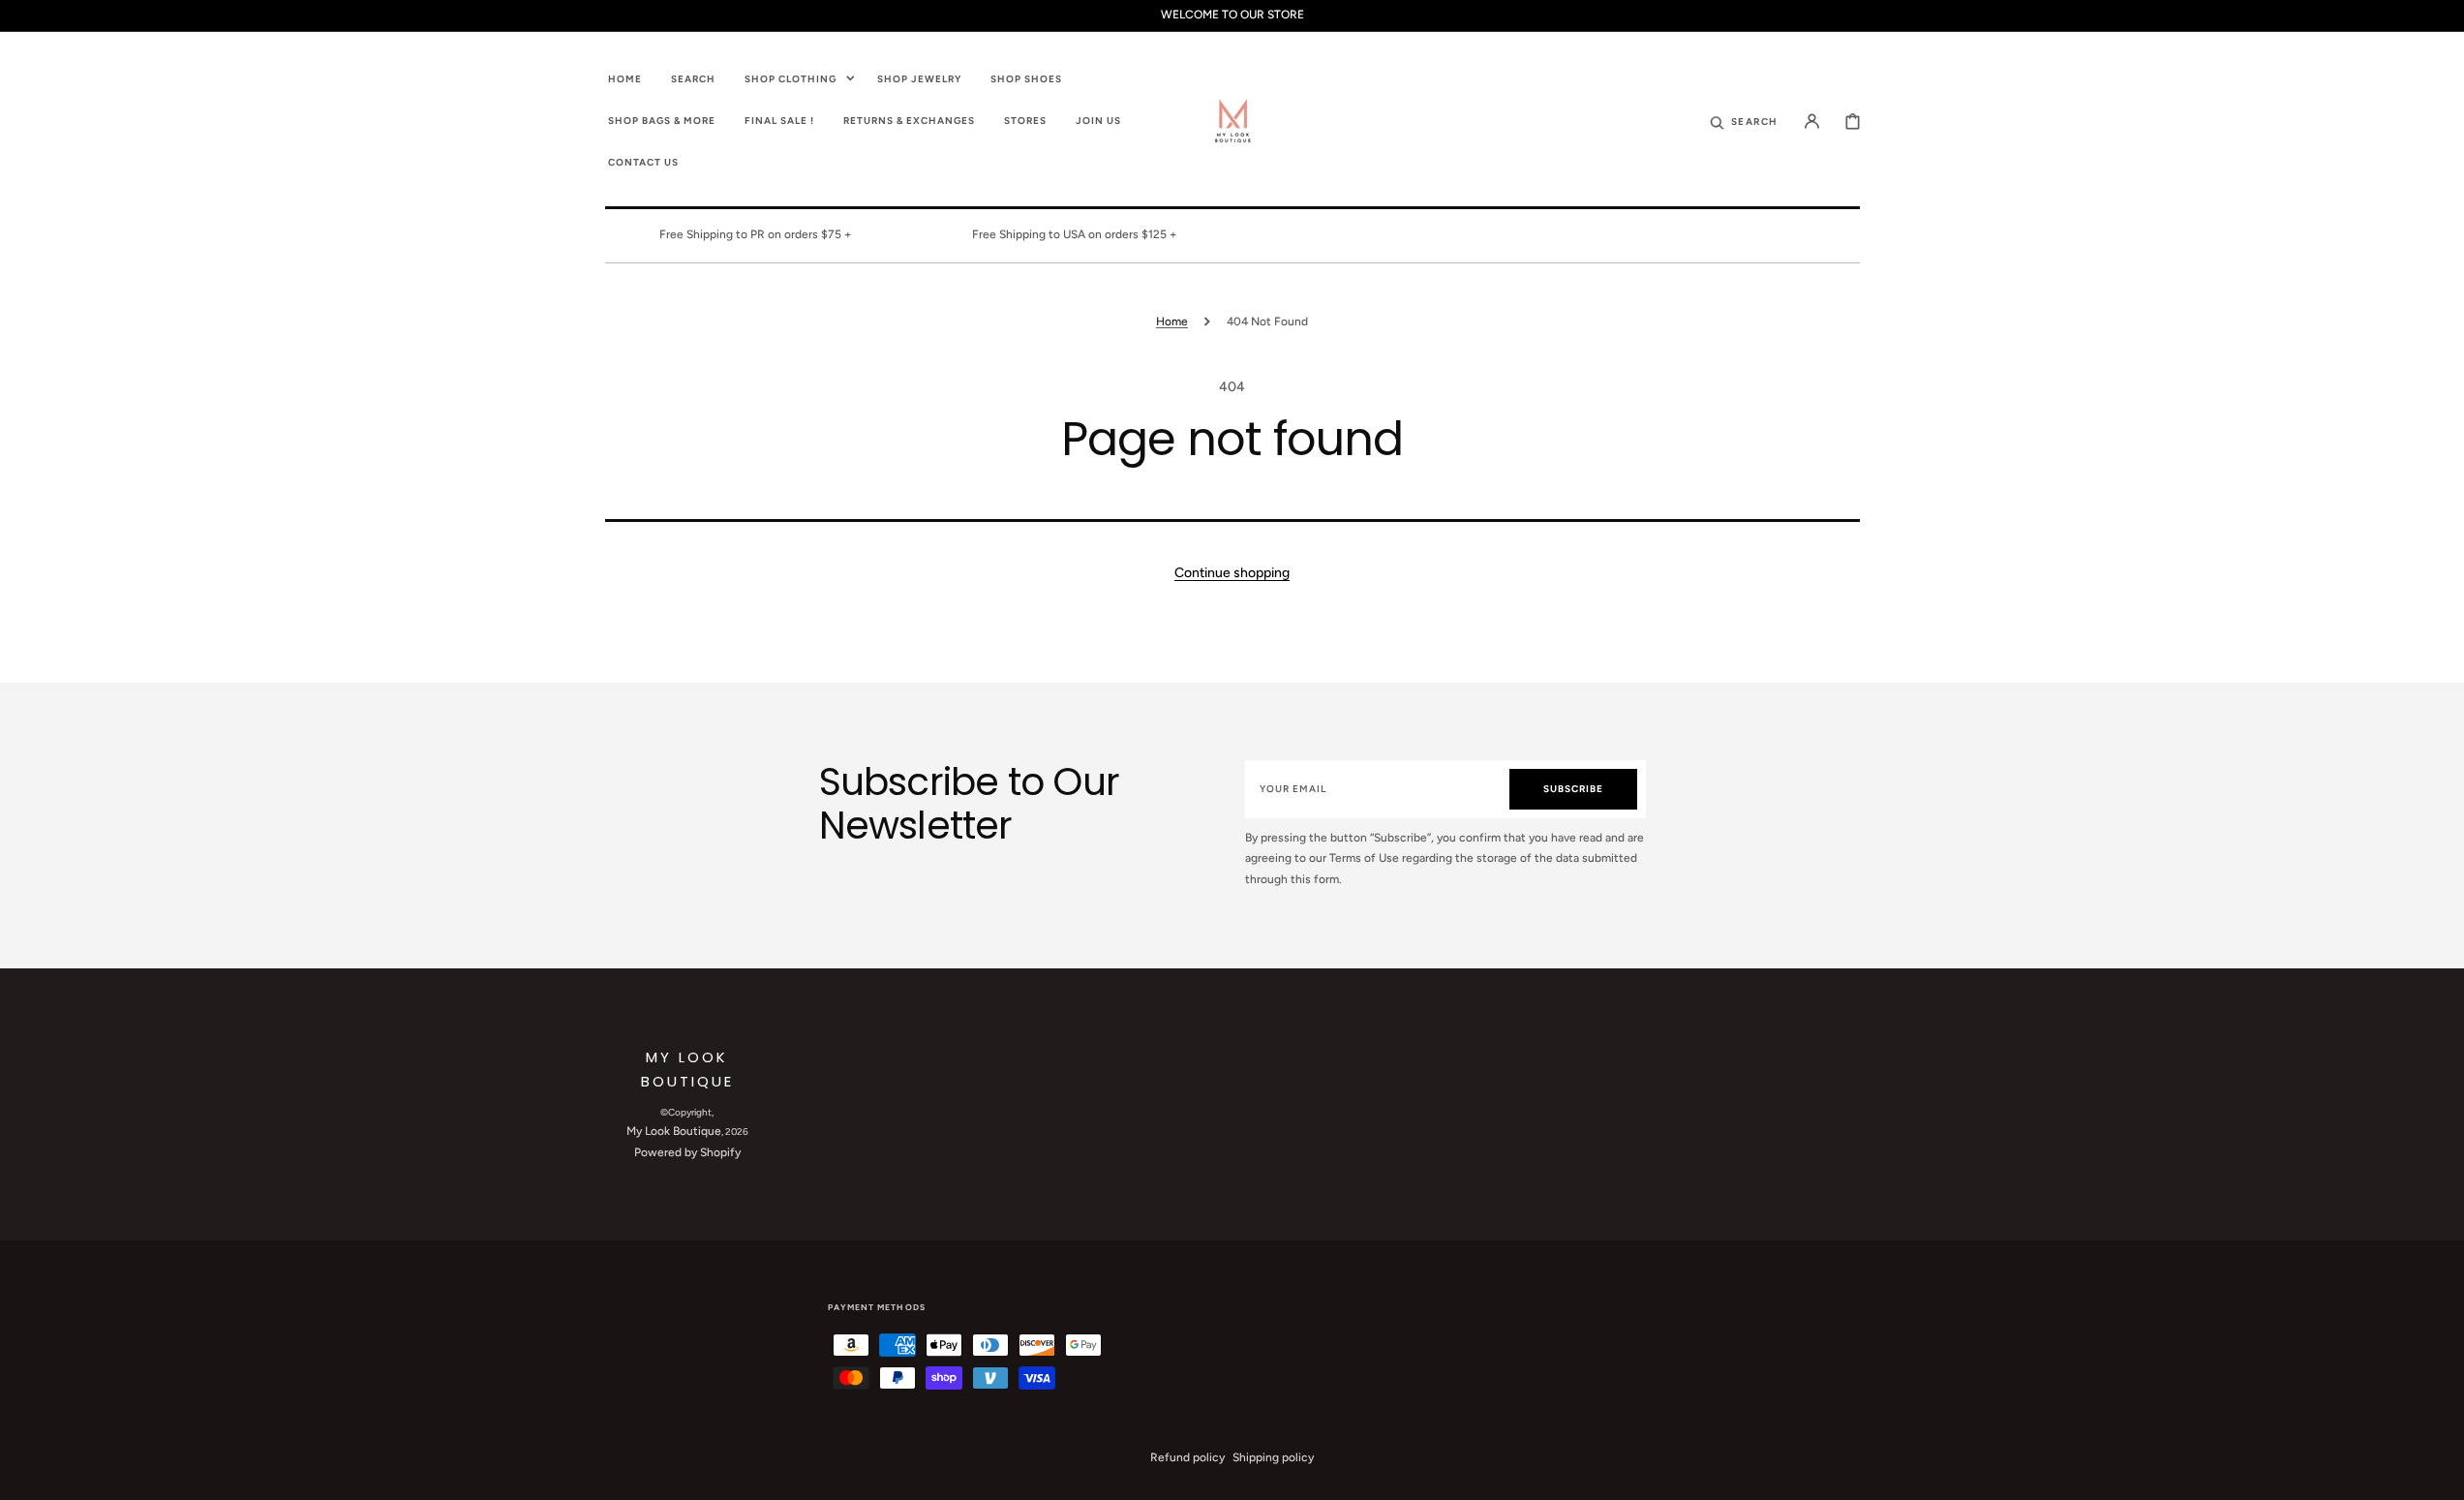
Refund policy (1187, 1457)
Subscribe (1573, 789)
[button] (1744, 120)
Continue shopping (1232, 573)
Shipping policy (1273, 1457)
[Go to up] (2439, 1475)
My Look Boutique (674, 1131)
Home (1172, 321)
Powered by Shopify (687, 1152)
